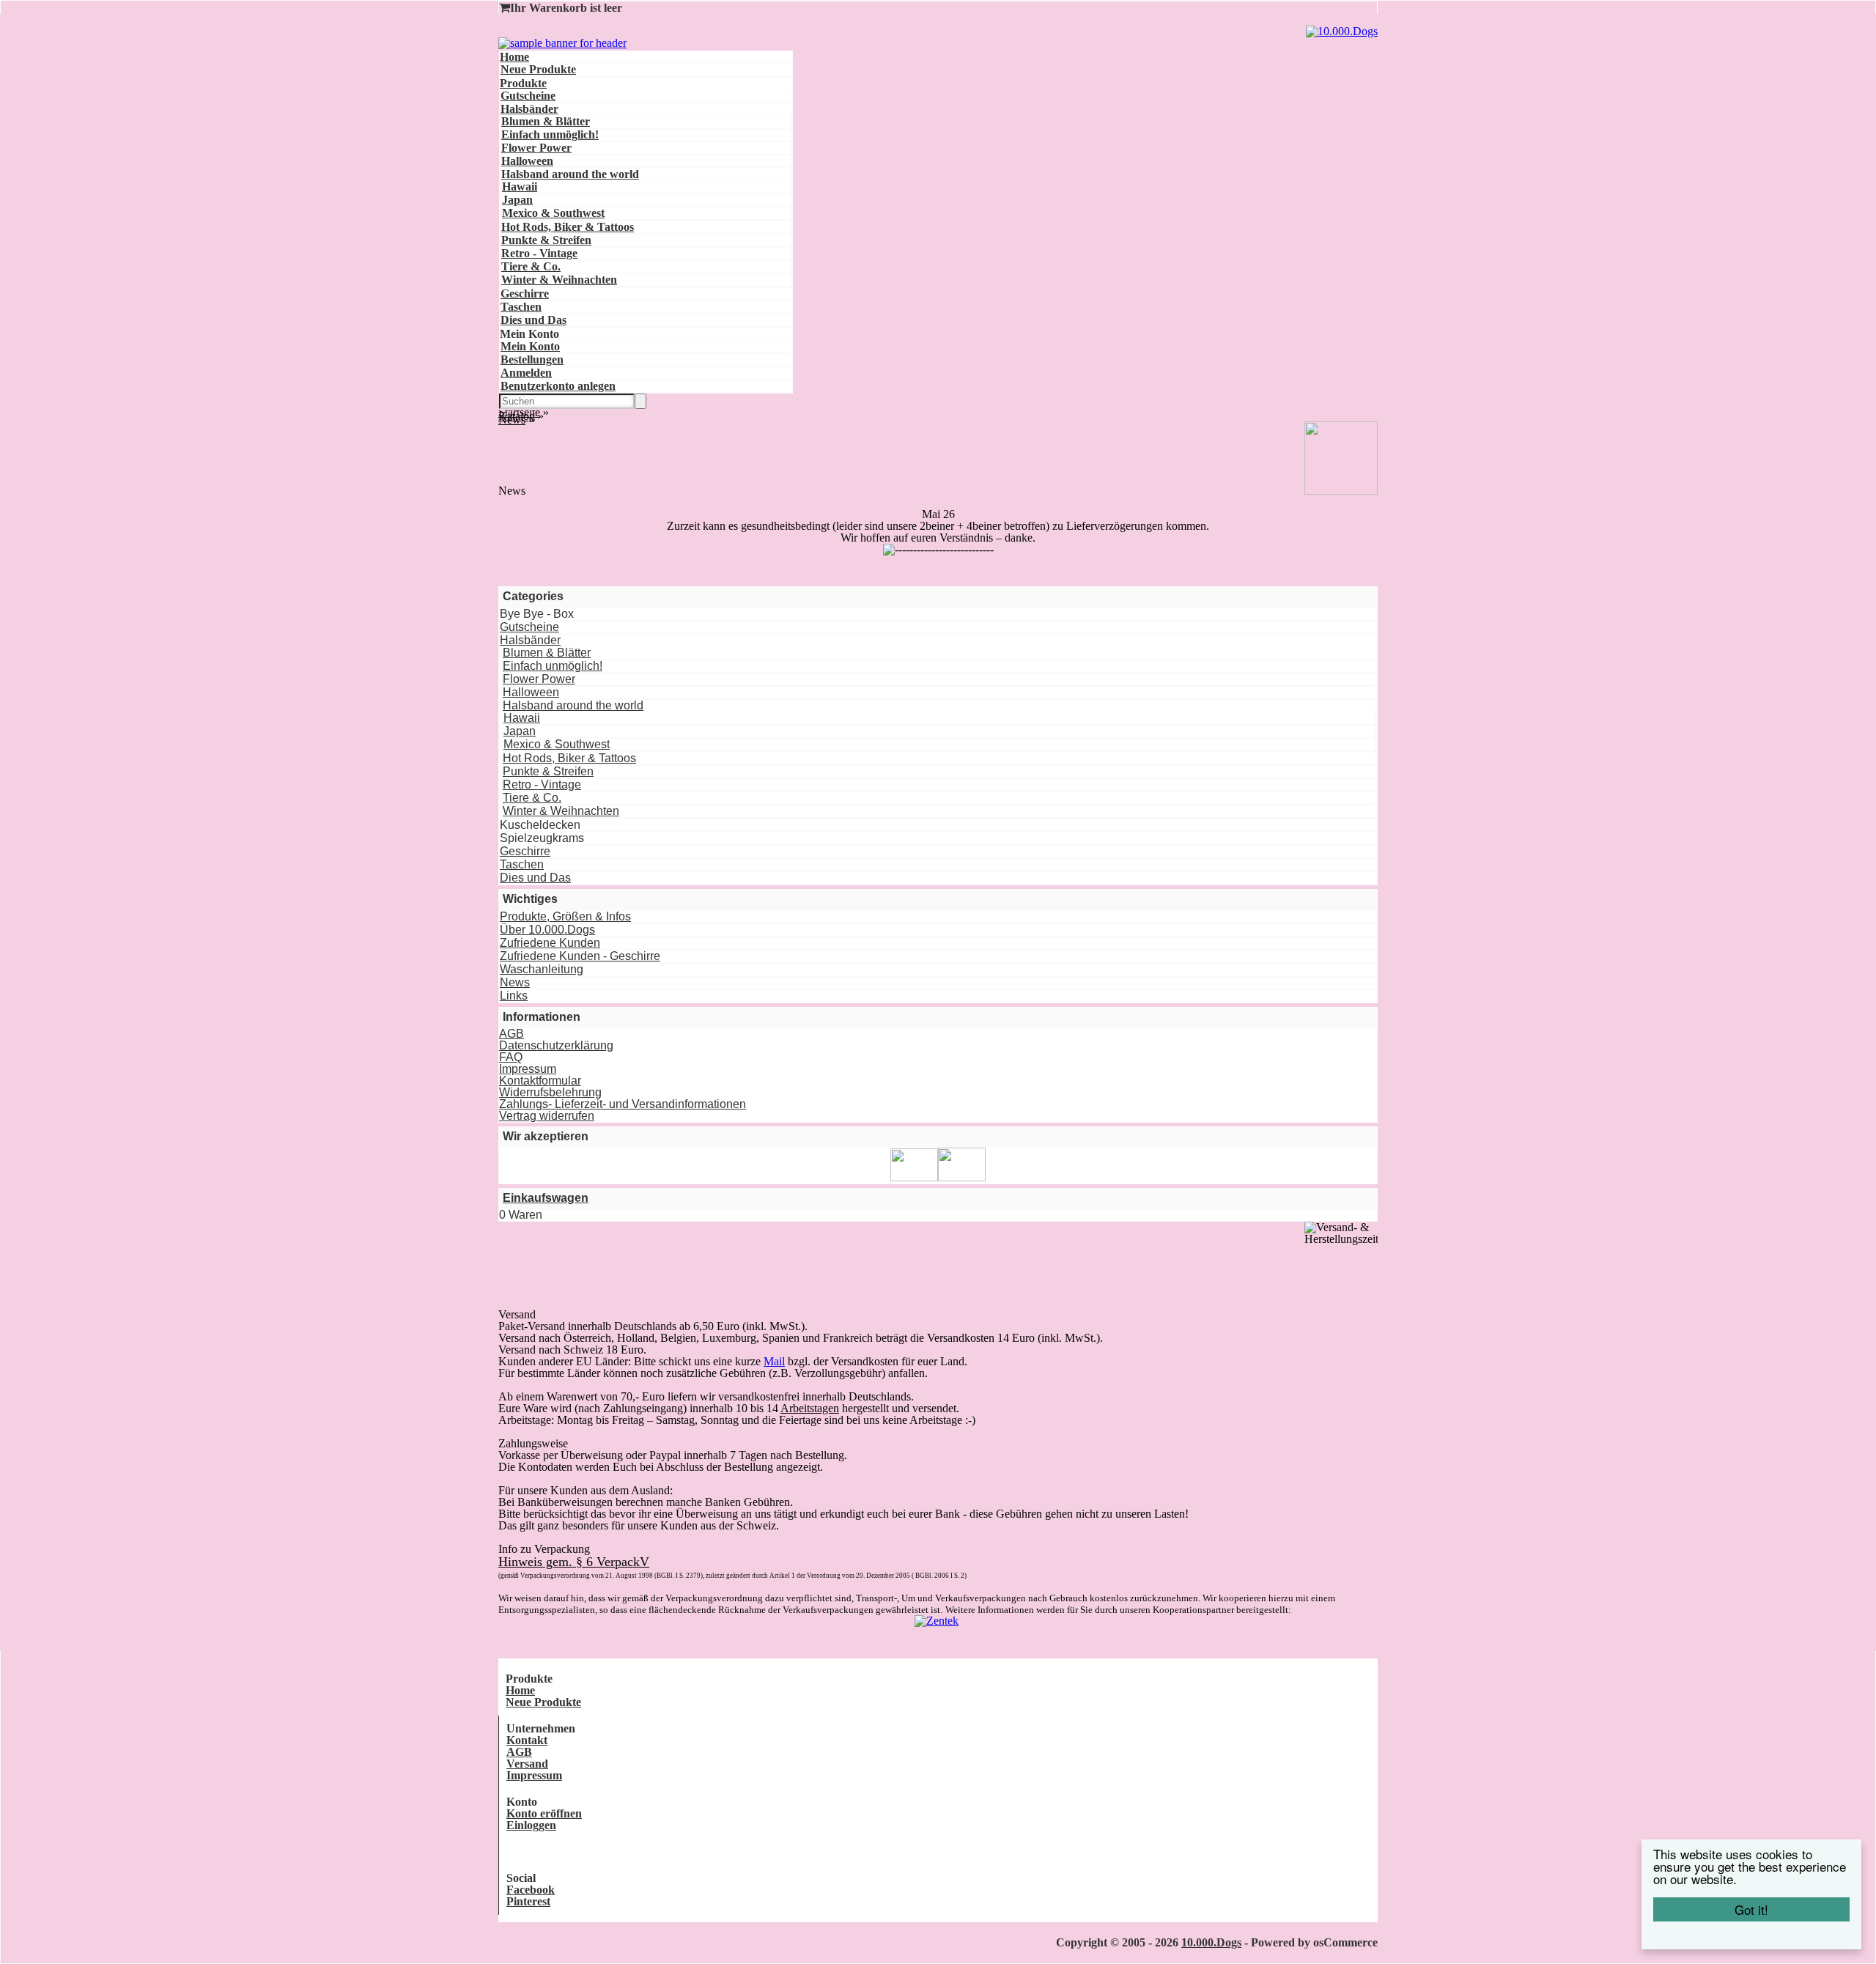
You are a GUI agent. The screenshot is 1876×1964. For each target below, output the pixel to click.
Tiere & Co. (531, 266)
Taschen (521, 307)
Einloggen (531, 1825)
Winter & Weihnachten (559, 280)
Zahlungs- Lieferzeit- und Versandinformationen (623, 1104)
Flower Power (536, 148)
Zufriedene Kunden (550, 943)
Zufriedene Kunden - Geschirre (580, 956)
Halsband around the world (570, 174)
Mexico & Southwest (553, 213)
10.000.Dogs (1211, 1942)
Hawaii (520, 187)
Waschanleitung (542, 969)
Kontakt (527, 1740)
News (515, 982)
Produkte (523, 83)
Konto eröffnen (544, 1813)
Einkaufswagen (546, 1198)
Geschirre (525, 294)
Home (514, 57)
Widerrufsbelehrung (550, 1092)
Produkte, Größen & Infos (565, 916)
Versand (527, 1764)
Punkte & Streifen (546, 240)
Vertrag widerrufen (547, 1116)
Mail (774, 1361)
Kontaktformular (540, 1081)
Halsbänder (529, 109)
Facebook (531, 1890)
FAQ (511, 1057)
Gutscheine (528, 96)
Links (514, 996)
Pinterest (528, 1901)
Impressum (528, 1069)
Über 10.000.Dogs (547, 930)
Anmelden (526, 373)
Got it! (1751, 1909)
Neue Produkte (538, 69)
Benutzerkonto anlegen (558, 386)
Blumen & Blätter (546, 121)
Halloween (527, 161)
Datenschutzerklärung (556, 1045)
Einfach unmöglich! (550, 134)
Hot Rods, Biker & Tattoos (568, 227)
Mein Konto (530, 346)
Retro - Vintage (539, 253)
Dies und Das (533, 320)
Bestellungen (532, 359)
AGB (512, 1034)
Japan (517, 200)
